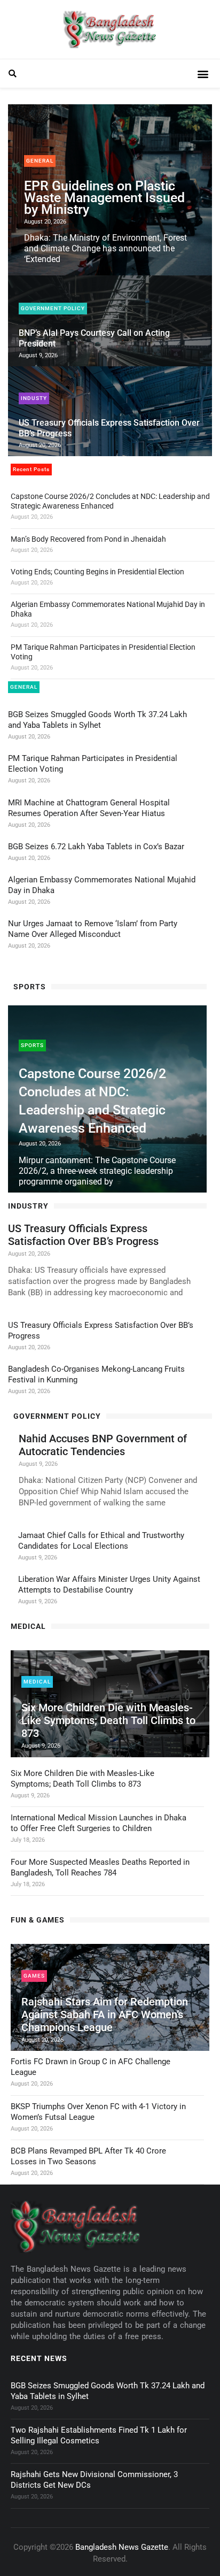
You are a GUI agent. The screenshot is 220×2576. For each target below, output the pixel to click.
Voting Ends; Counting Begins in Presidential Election (97, 572)
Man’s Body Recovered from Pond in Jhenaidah (88, 539)
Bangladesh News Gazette (122, 2547)
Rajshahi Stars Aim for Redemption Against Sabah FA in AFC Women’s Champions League (105, 2014)
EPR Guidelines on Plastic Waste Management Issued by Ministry (104, 198)
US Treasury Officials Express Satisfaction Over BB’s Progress (83, 1235)
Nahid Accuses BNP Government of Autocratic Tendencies (103, 1445)
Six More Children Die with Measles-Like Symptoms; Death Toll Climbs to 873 (108, 1720)
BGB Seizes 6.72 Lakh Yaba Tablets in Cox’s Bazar (96, 847)
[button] (13, 74)
